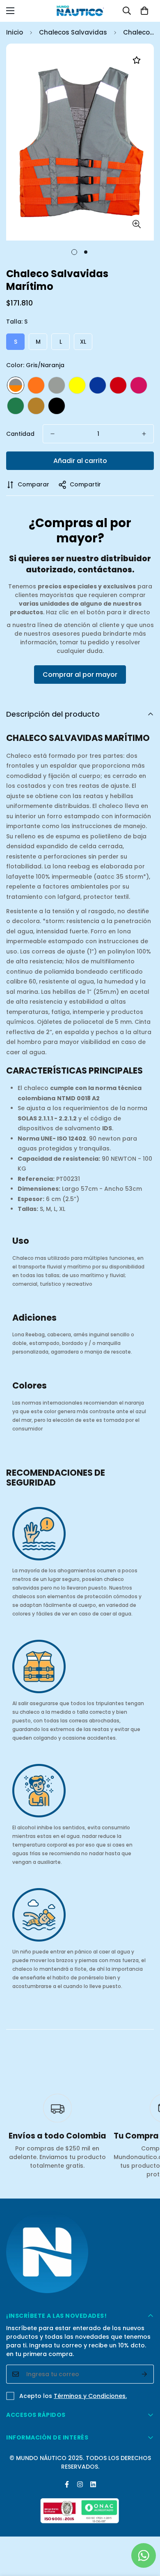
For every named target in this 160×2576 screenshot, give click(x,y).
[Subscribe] (145, 2374)
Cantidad (20, 434)
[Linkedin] (93, 2484)
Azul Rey (98, 385)
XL (83, 342)
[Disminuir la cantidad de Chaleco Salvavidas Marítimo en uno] (53, 434)
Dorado (36, 406)
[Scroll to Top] (145, 2532)
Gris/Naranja (16, 385)
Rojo (118, 385)
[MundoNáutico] (80, 11)
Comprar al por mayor (80, 675)
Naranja (36, 385)
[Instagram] (80, 2484)
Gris (57, 385)
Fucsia (139, 385)
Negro (57, 406)
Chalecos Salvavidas (73, 32)
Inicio (15, 32)
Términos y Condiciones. (90, 2396)
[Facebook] (67, 2484)
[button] (144, 11)
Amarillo (77, 385)
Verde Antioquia (16, 406)
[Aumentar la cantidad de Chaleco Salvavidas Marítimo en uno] (144, 434)
